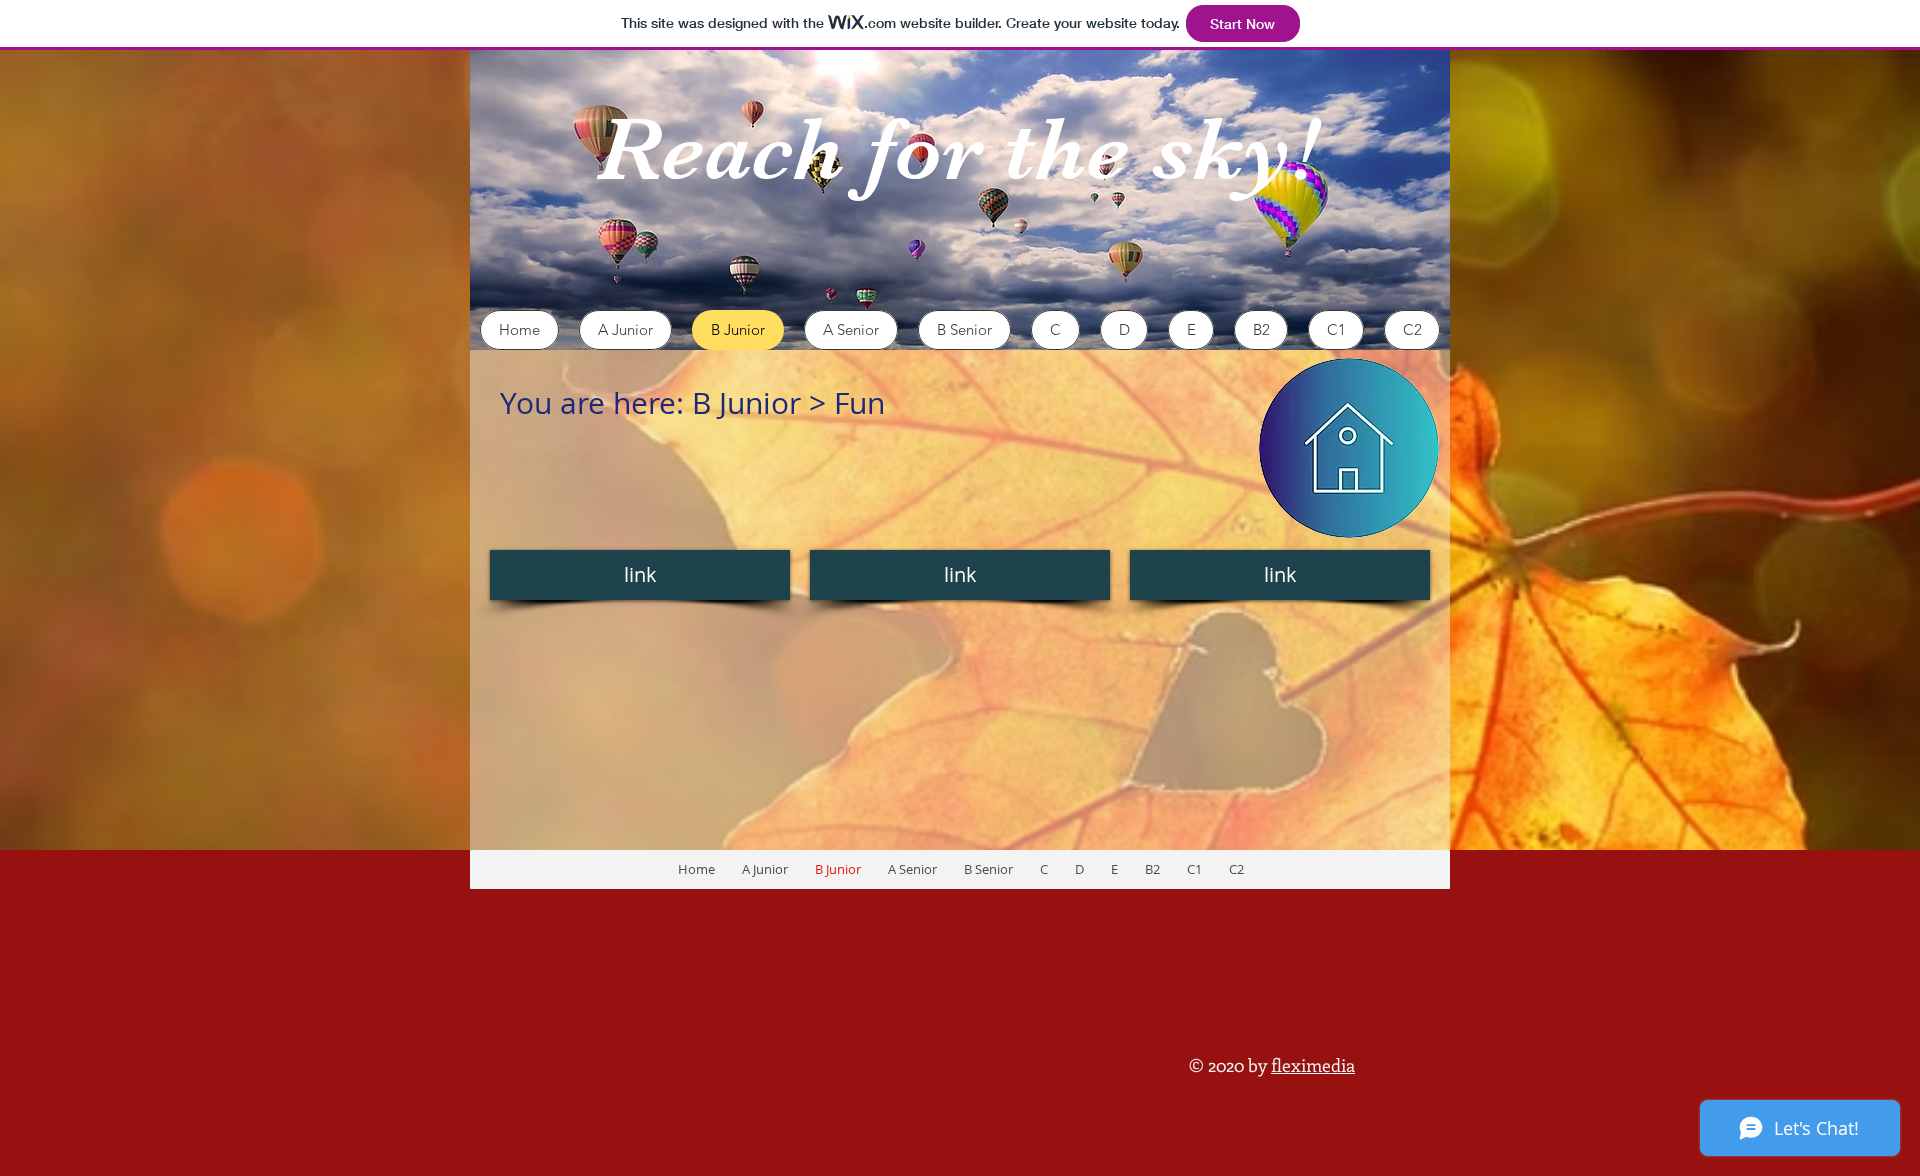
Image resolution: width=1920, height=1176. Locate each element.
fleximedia (1313, 1065)
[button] (640, 575)
